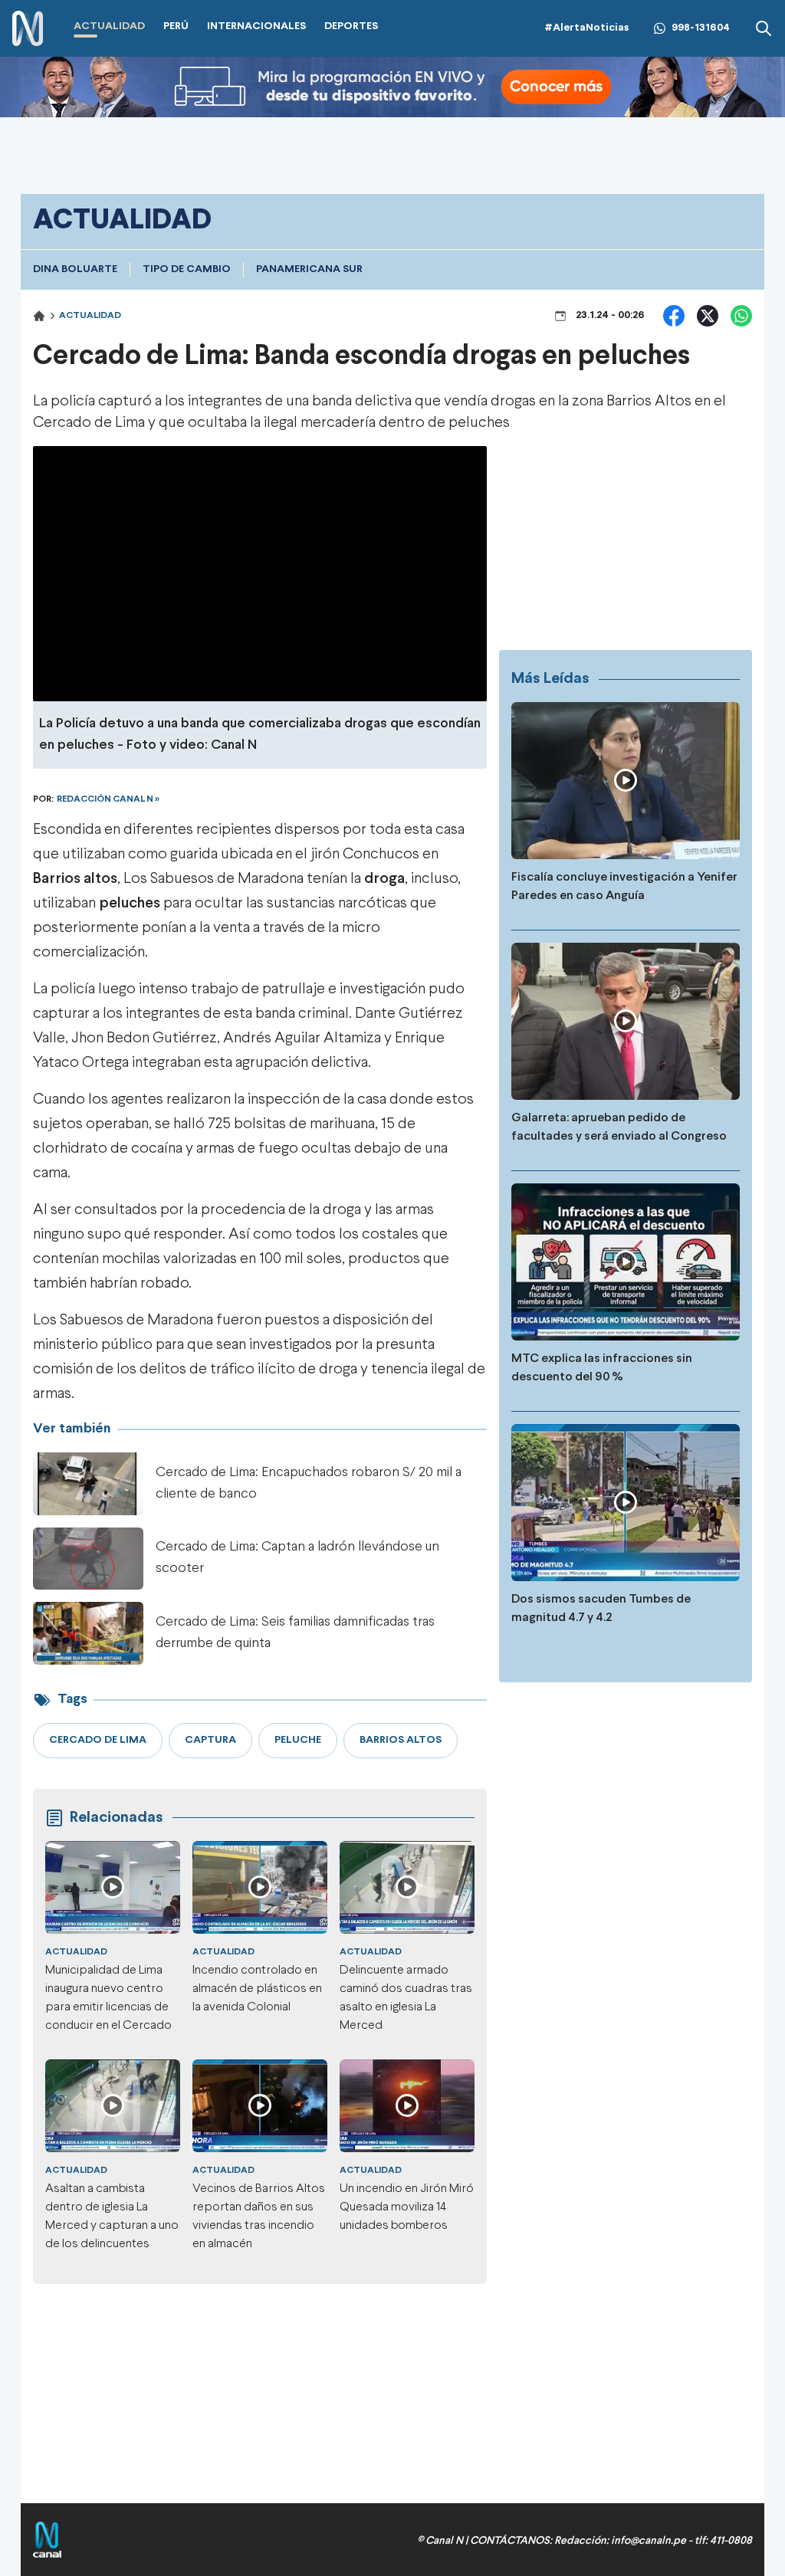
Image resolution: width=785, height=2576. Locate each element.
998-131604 (701, 28)
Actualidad (90, 316)
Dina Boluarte (75, 269)
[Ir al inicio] (28, 29)
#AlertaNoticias (587, 28)
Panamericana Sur (309, 269)
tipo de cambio (187, 269)
